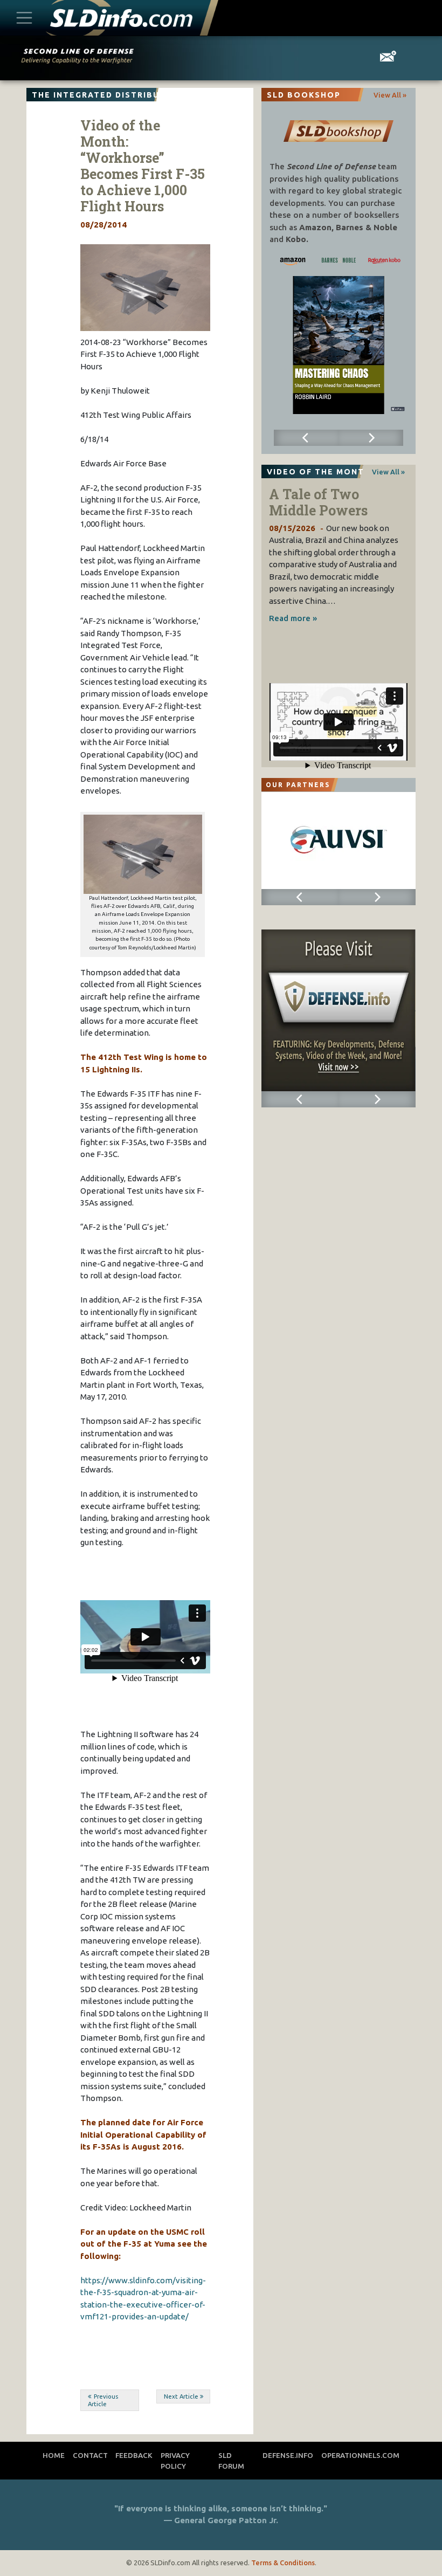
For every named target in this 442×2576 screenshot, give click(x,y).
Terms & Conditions (283, 2563)
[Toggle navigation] (24, 18)
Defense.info (288, 2455)
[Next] (371, 438)
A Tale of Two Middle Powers (318, 502)
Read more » (293, 618)
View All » (390, 95)
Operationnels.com (360, 2455)
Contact (90, 2455)
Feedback (134, 2455)
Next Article (181, 2396)
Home (54, 2455)
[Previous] (306, 438)
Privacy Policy (175, 2461)
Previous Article (103, 2401)
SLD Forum (231, 2461)
